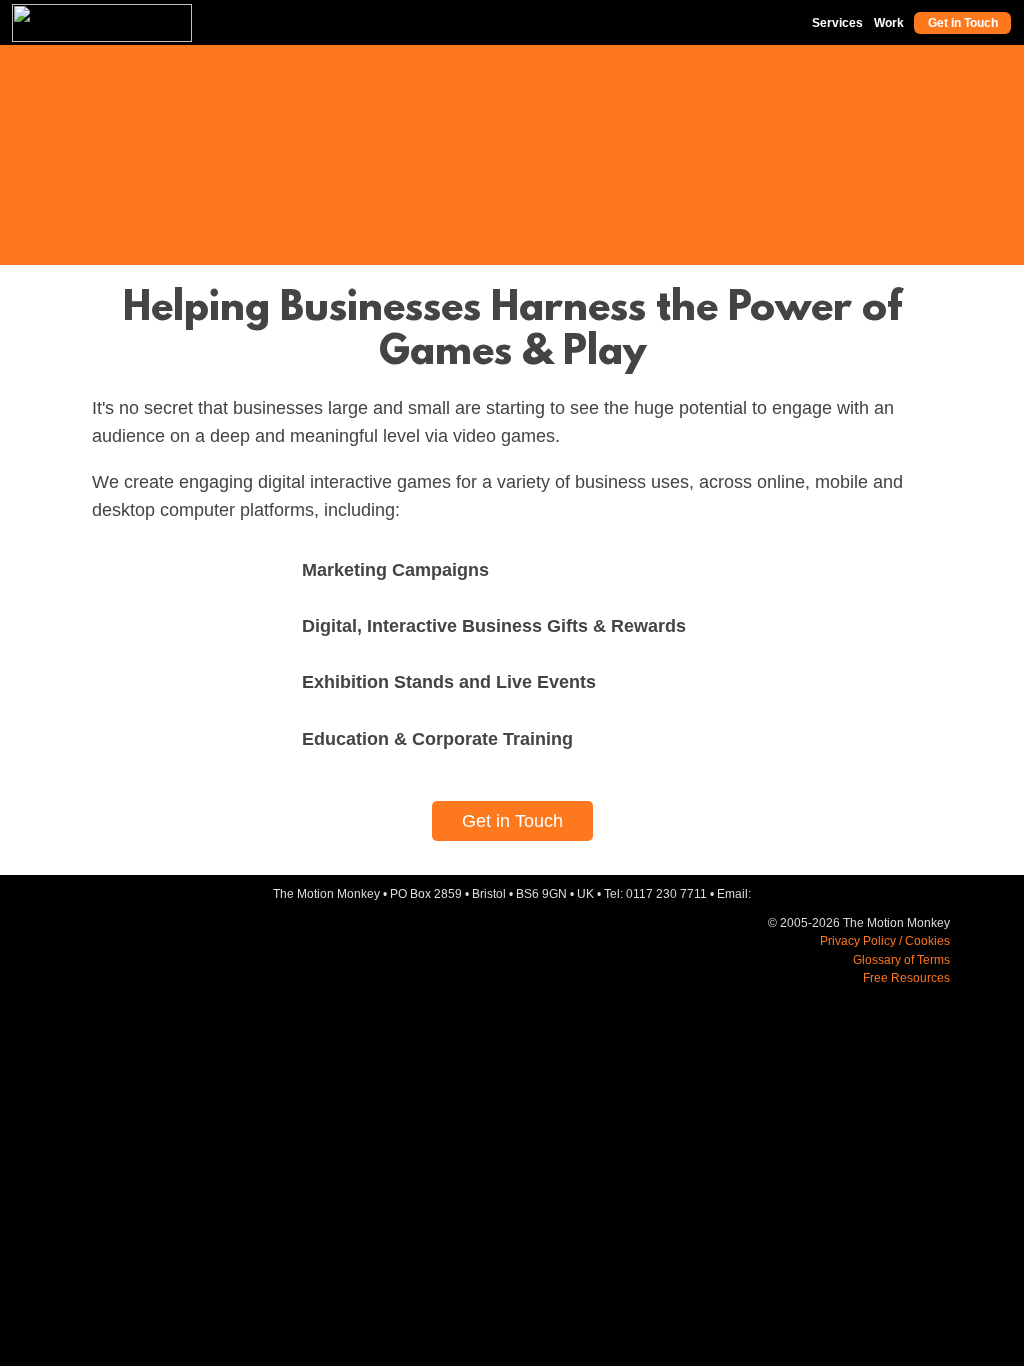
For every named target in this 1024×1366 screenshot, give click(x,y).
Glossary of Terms (901, 960)
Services (837, 23)
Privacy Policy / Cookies (885, 941)
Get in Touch (963, 23)
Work (889, 23)
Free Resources (906, 978)
